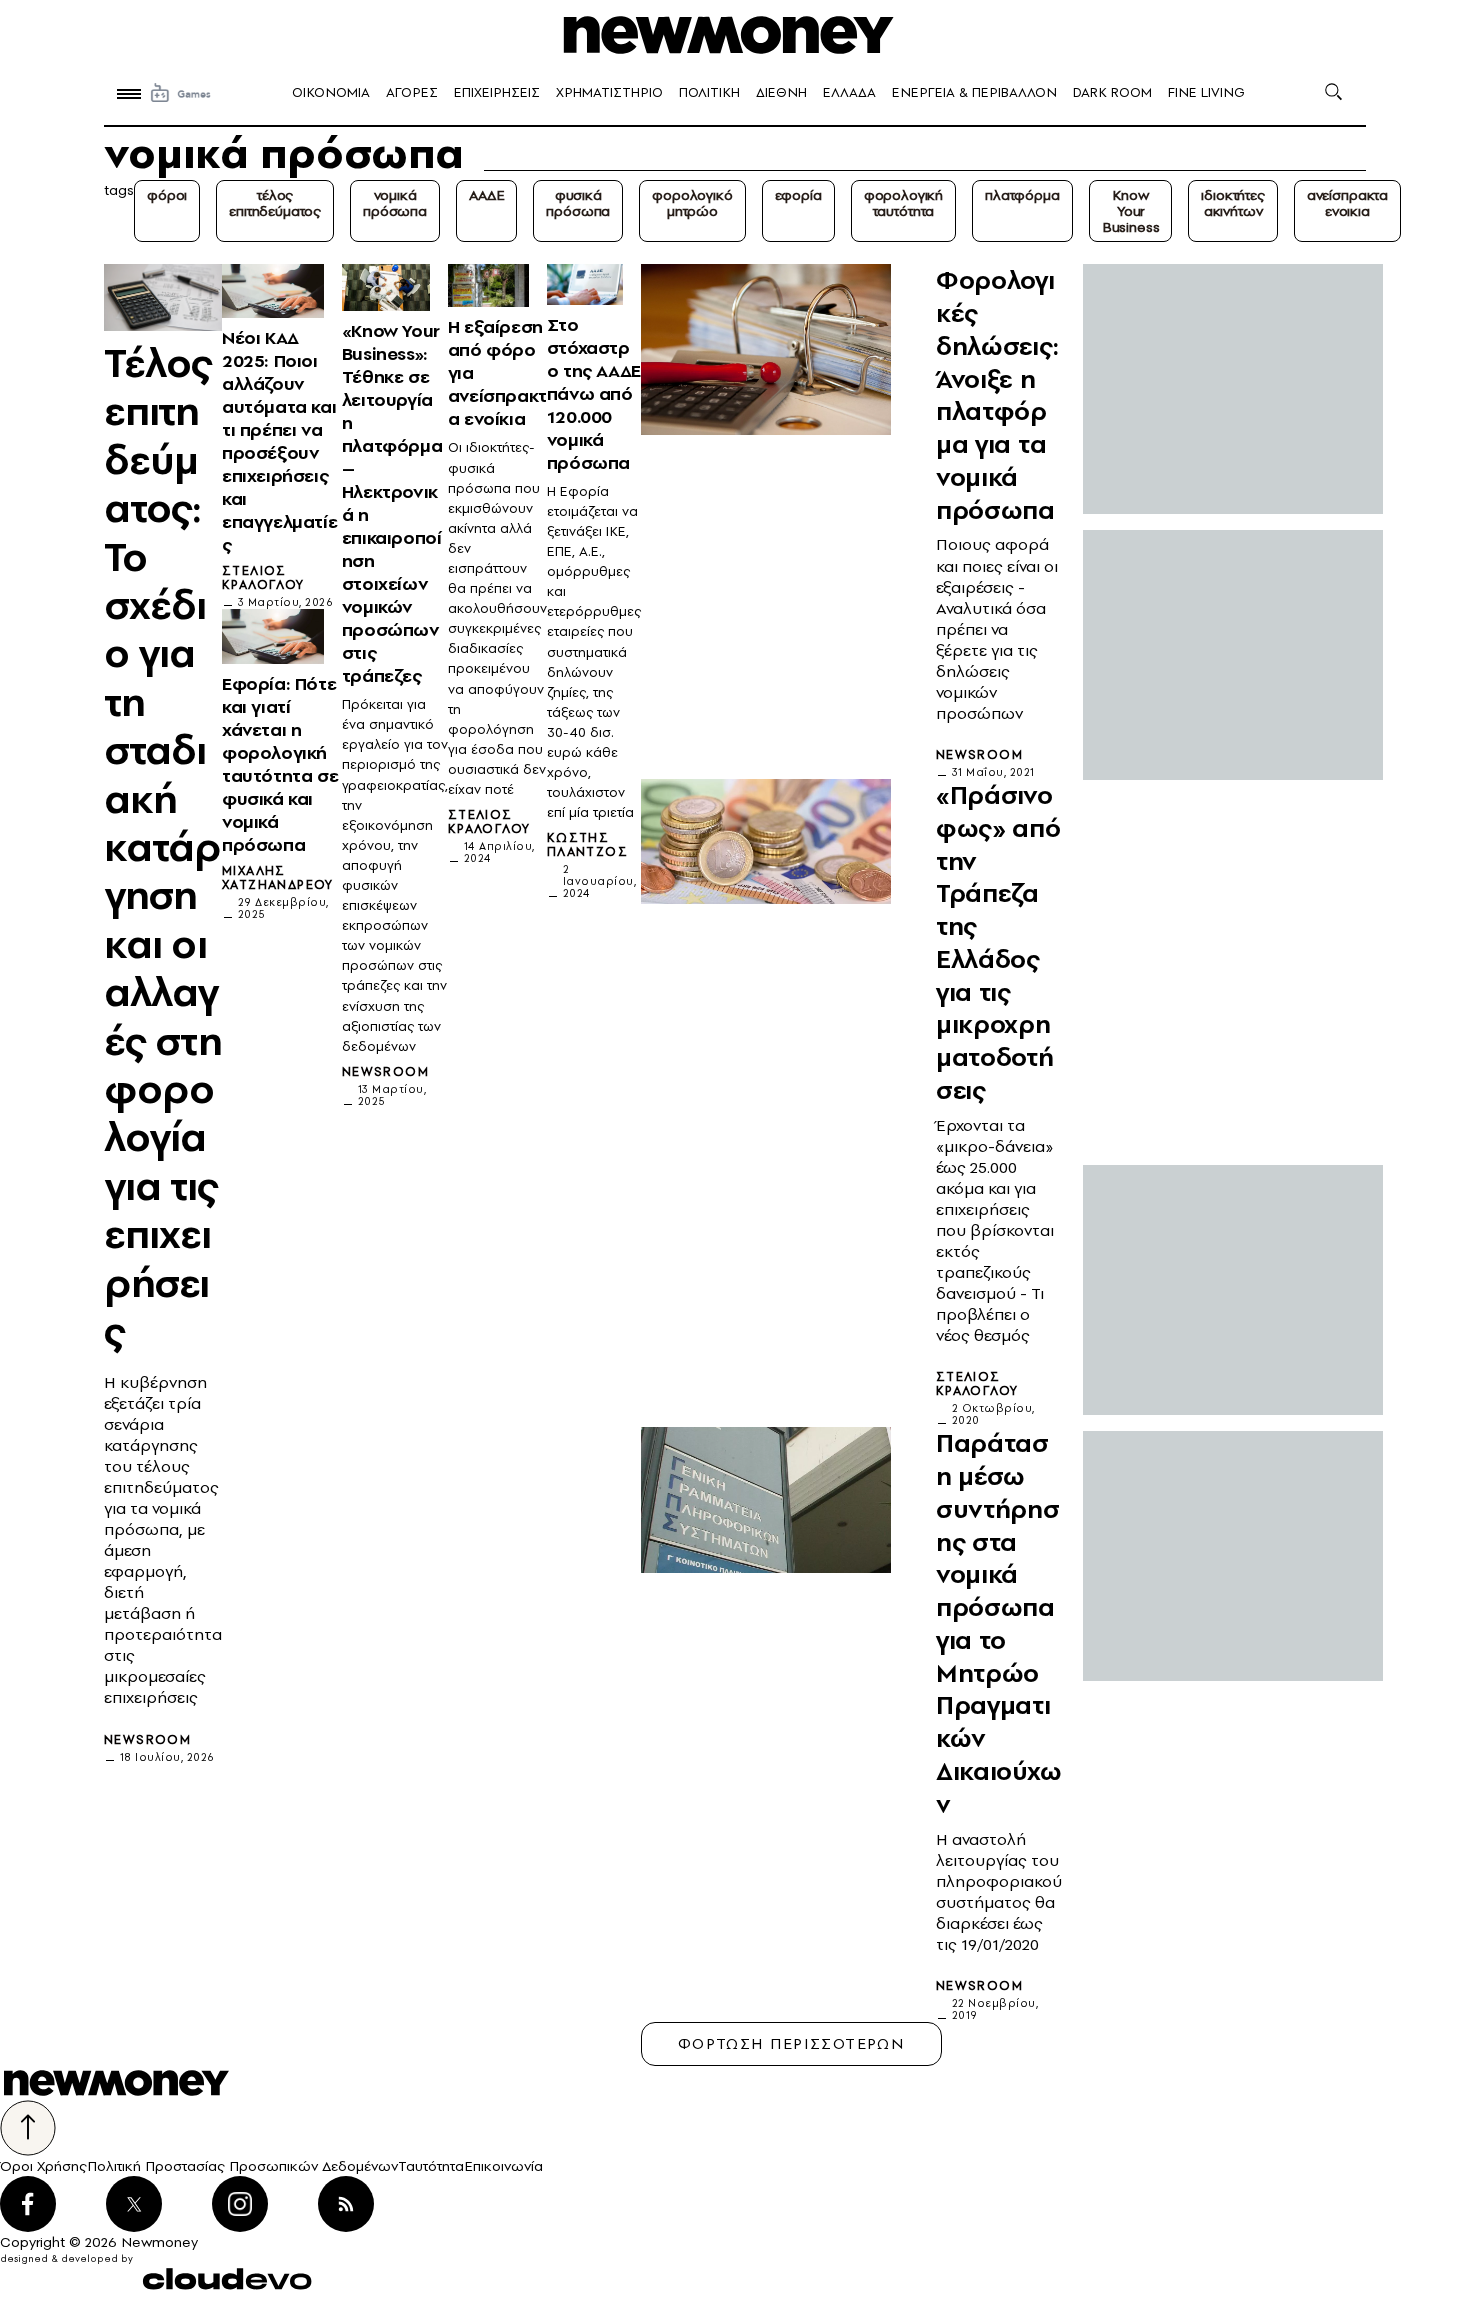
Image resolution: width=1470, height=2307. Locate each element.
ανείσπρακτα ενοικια (1347, 203)
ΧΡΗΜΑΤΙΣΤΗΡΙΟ (609, 92)
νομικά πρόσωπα (395, 203)
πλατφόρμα (1022, 195)
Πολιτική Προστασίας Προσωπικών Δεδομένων (242, 2166)
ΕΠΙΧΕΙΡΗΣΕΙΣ (497, 92)
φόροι (167, 195)
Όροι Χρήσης (43, 2166)
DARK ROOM (1112, 92)
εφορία (798, 195)
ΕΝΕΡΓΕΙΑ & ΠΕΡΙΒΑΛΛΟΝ (974, 92)
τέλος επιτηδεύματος (275, 203)
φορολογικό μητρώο (692, 203)
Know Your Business (1131, 211)
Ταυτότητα (431, 2166)
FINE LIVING (1206, 92)
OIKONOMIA (331, 92)
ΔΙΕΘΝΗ (781, 92)
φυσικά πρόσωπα (578, 203)
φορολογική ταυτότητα (903, 203)
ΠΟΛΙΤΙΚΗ (709, 92)
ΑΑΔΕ (486, 195)
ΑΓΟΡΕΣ (412, 92)
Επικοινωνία (503, 2166)
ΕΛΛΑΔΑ (849, 92)
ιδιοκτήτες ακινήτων (1232, 203)
